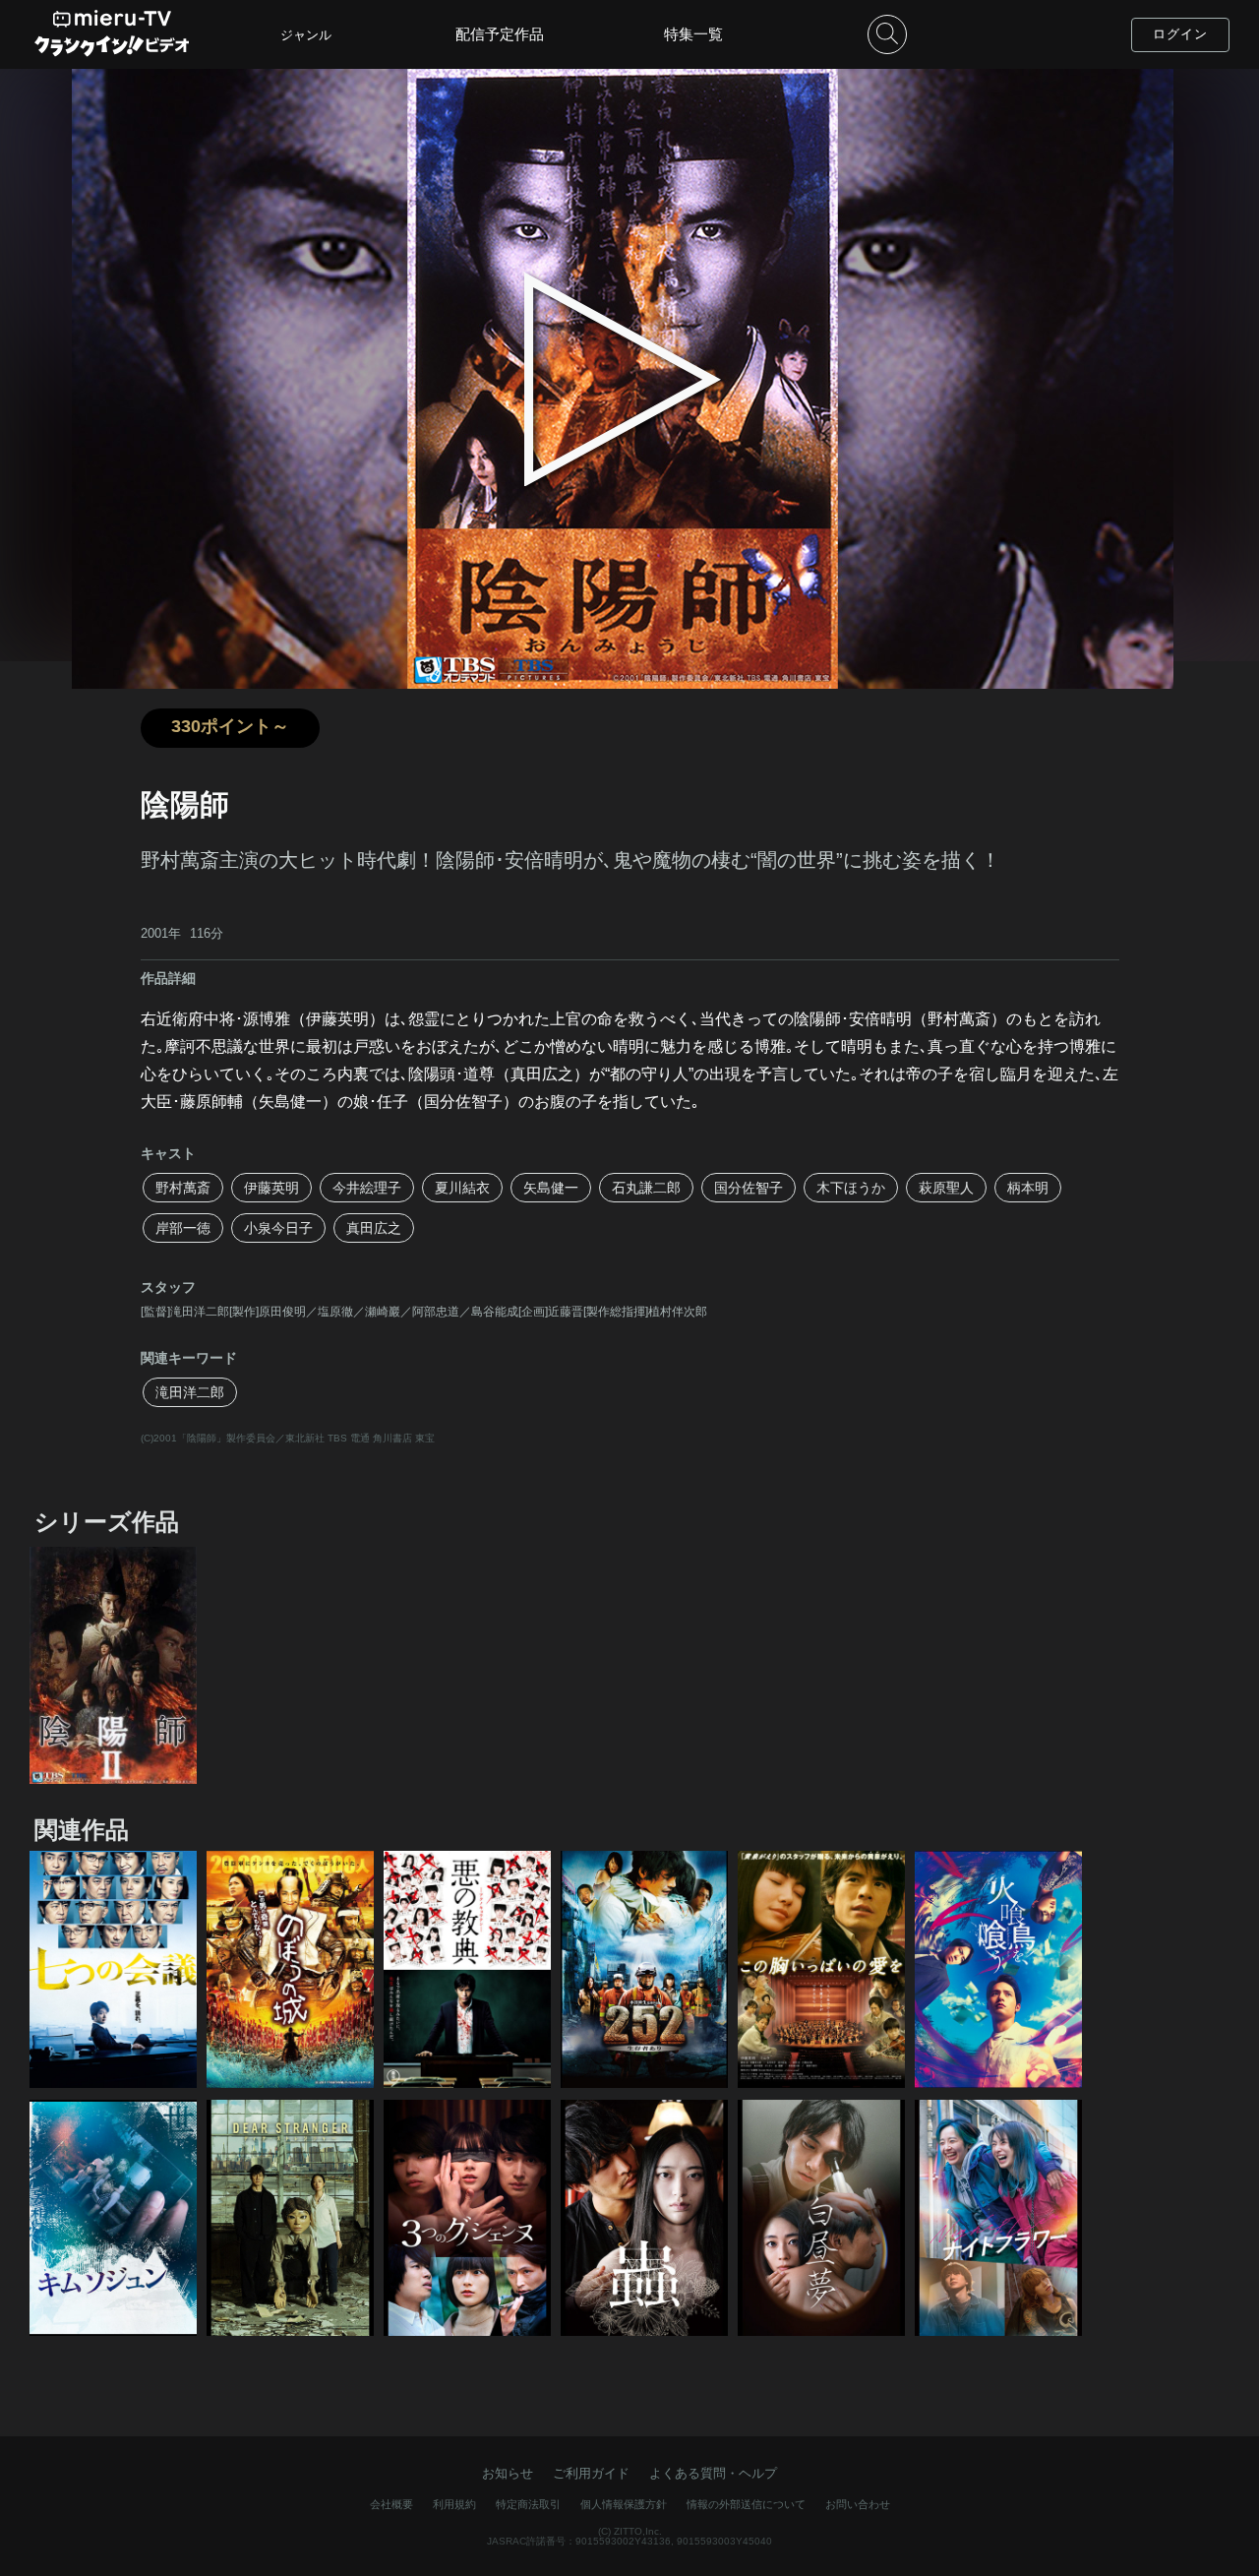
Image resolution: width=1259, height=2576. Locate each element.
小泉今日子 (278, 1228)
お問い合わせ (858, 2504)
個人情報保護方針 (624, 2504)
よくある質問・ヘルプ (713, 2473)
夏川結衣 (462, 1188)
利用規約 (454, 2504)
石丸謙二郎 (646, 1188)
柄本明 (1028, 1188)
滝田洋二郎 (190, 1392)
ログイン (1180, 34)
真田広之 (374, 1228)
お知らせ (508, 2473)
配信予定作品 (500, 34)
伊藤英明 (271, 1188)
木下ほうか (851, 1188)
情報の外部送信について (746, 2504)
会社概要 (391, 2504)
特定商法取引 (528, 2504)
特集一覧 (693, 34)
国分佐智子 (749, 1188)
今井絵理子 (367, 1188)
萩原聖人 (946, 1188)
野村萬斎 (183, 1188)
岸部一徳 (183, 1228)
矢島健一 (551, 1188)
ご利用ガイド (591, 2473)
